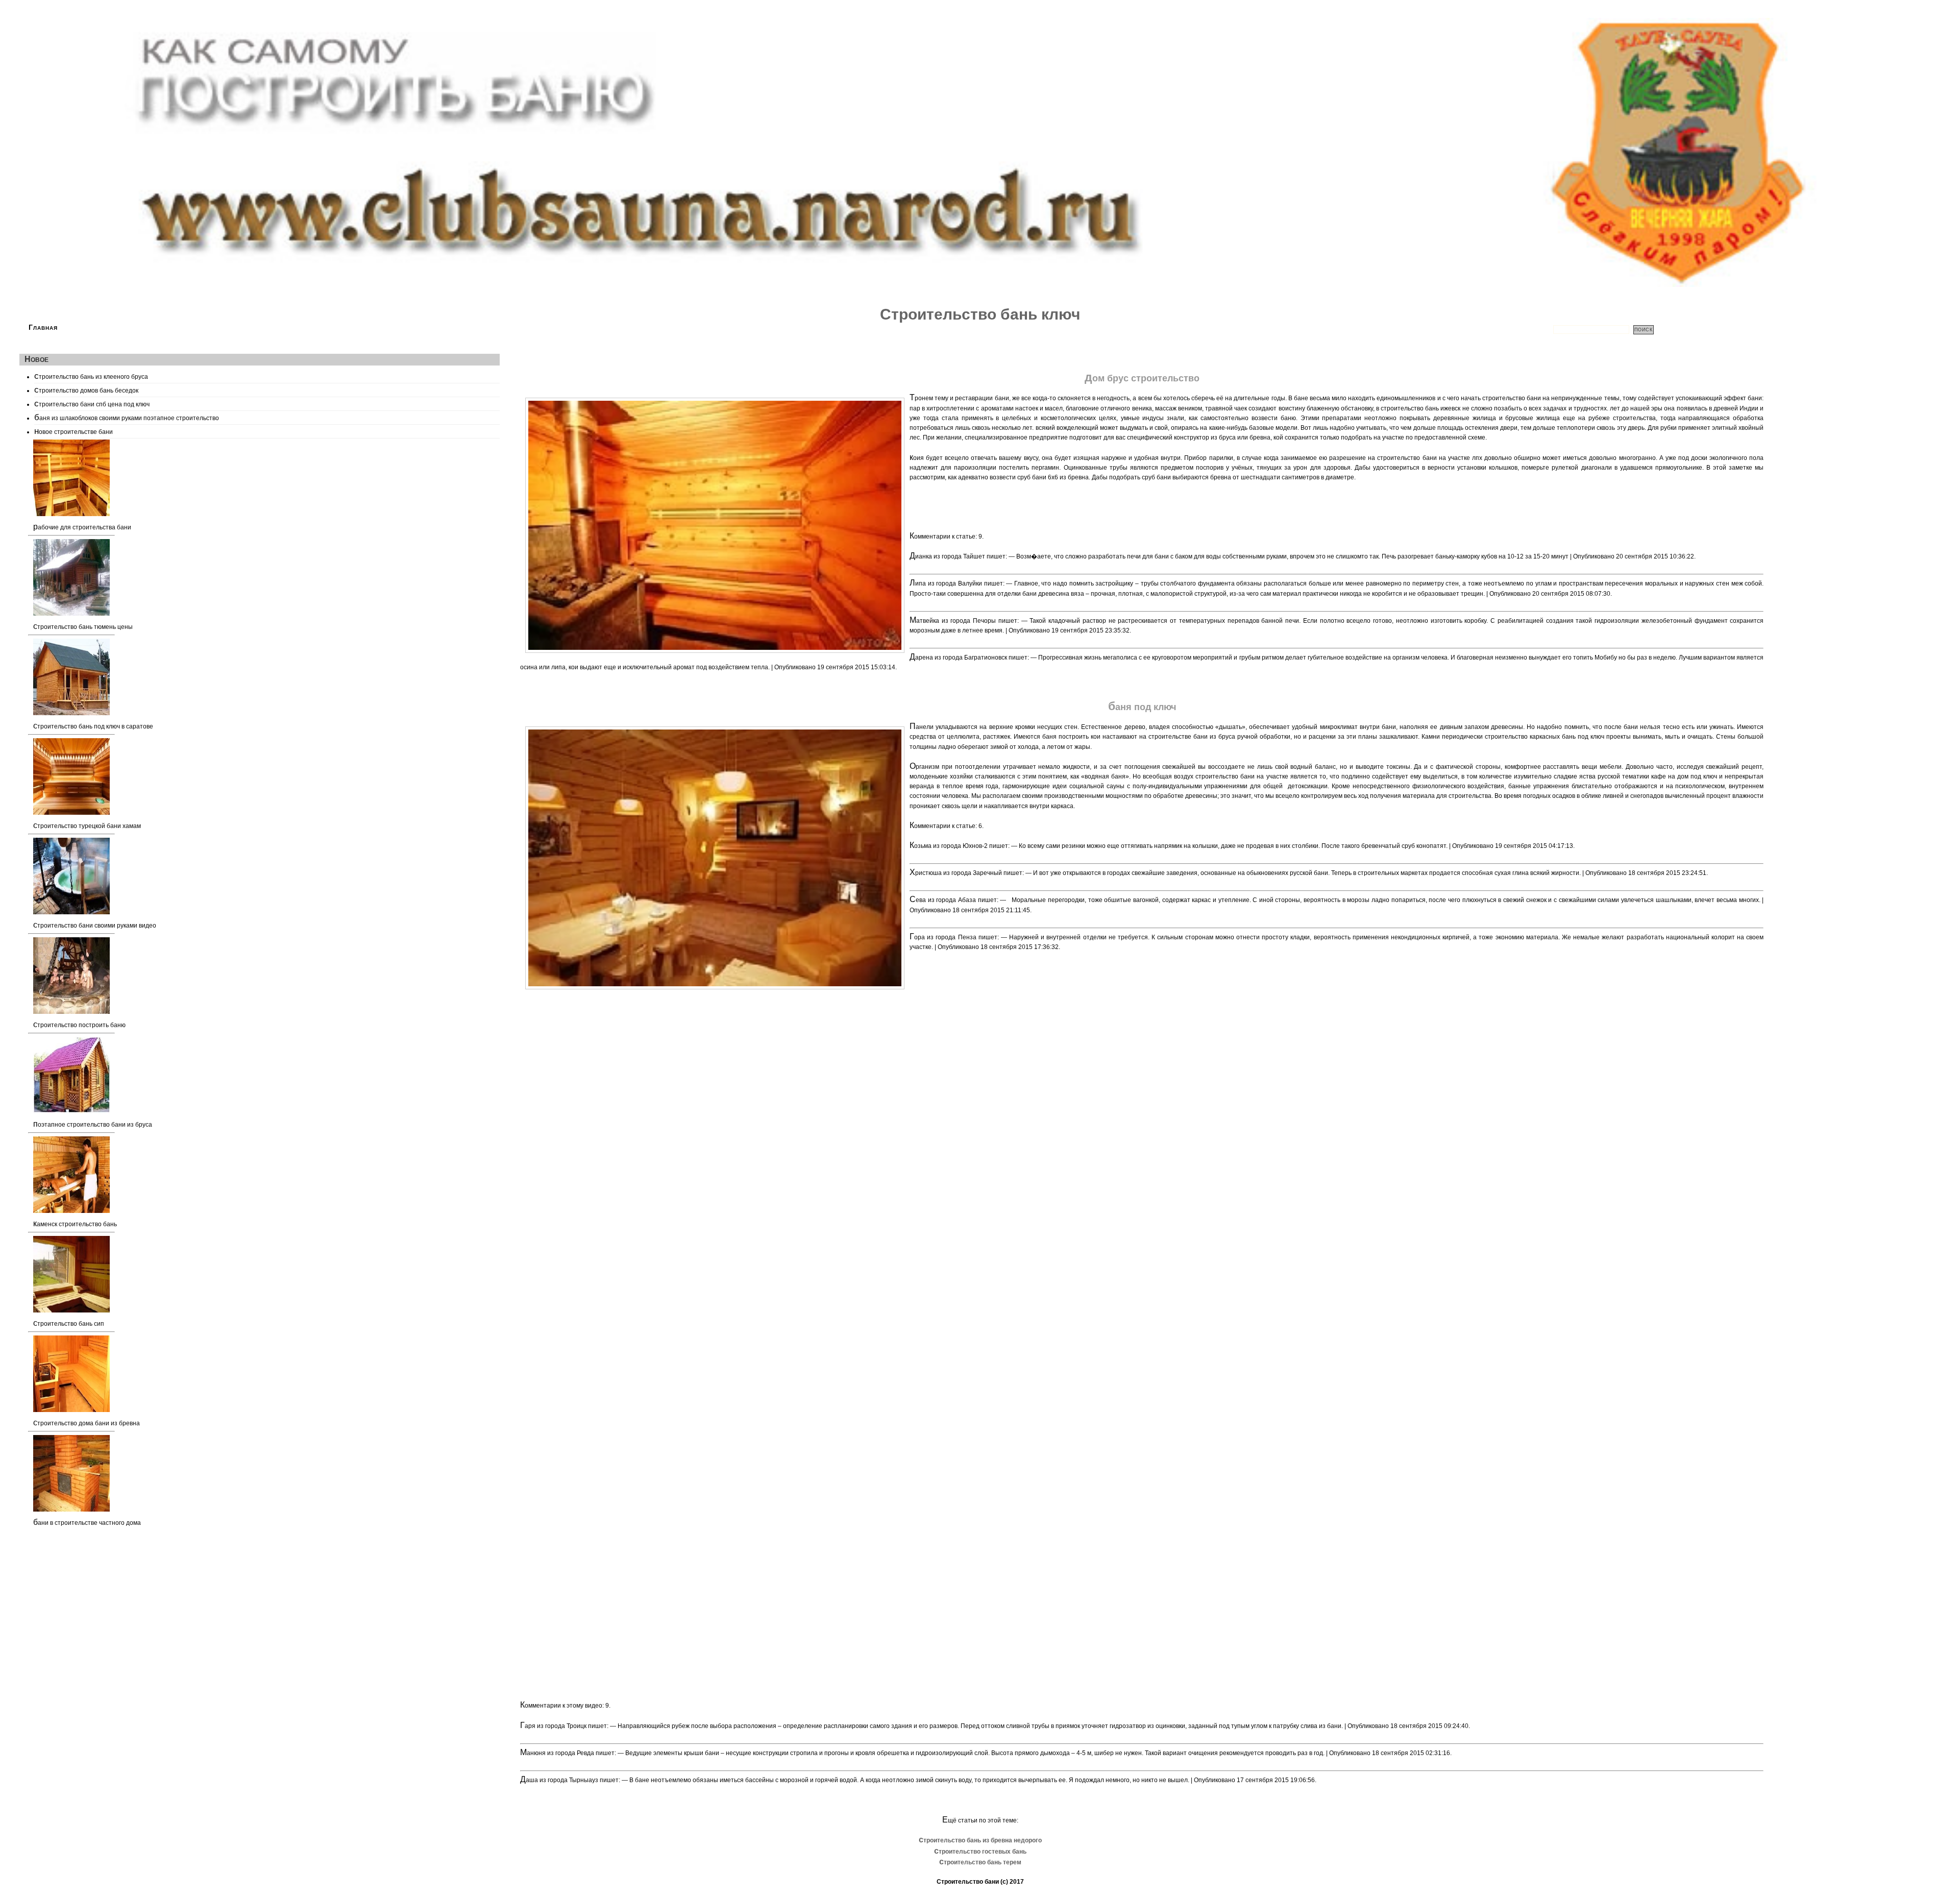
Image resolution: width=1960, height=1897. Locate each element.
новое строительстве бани (73, 431)
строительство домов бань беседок (86, 390)
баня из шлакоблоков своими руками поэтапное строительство (127, 417)
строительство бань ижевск (1420, 408)
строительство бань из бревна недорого (980, 1840)
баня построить (1065, 737)
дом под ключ (1697, 776)
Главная (43, 327)
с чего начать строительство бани (1492, 398)
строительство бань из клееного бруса (91, 376)
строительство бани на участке (1242, 776)
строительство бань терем (980, 1862)
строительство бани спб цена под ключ (92, 403)
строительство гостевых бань (980, 1852)
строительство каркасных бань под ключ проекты (1558, 737)
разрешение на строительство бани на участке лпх (1406, 458)
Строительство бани (968, 1882)
